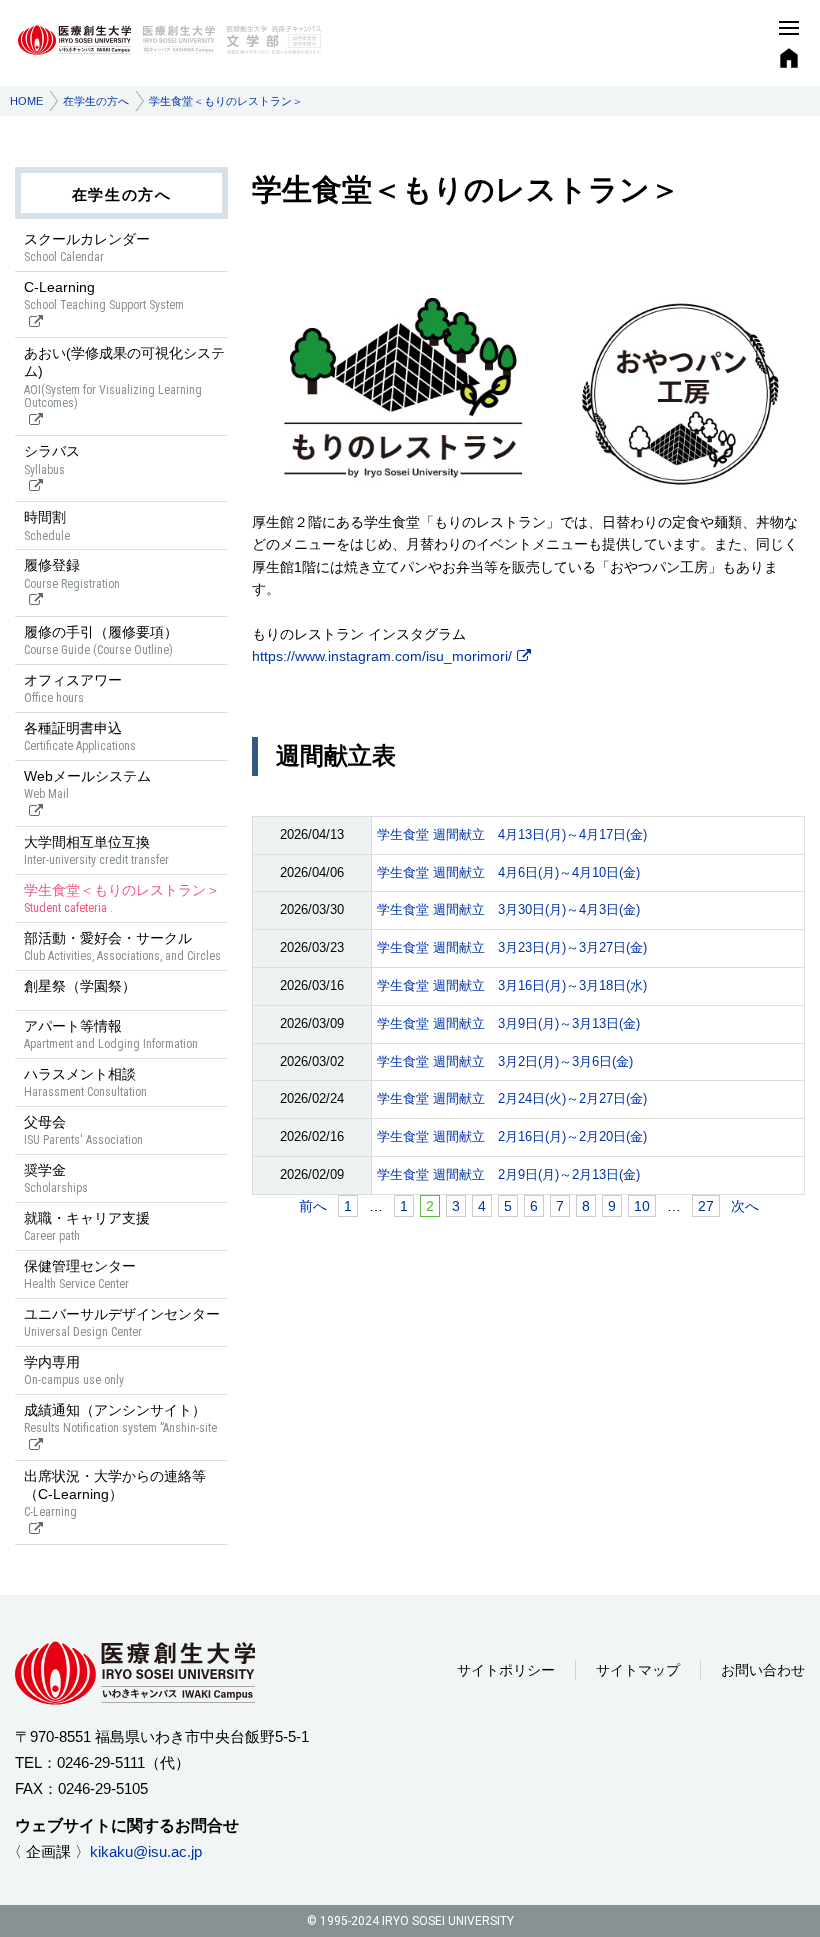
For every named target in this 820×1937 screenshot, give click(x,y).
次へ (745, 1206)
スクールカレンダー (87, 247)
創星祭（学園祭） (80, 986)
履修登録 (72, 573)
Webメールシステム (87, 784)
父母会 (83, 1130)
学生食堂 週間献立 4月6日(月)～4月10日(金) (508, 872)
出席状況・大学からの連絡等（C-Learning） (115, 1493)
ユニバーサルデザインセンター (122, 1322)
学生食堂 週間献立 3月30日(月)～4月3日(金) (508, 909)
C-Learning (104, 295)
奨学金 (56, 1178)
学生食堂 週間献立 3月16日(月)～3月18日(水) (512, 985)
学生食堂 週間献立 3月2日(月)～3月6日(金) (505, 1061)
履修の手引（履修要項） (101, 640)
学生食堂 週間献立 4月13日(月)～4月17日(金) (512, 834)
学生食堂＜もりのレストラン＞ (122, 898)
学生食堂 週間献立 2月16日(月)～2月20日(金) (512, 1136)
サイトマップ (638, 1670)
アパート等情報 (111, 1034)
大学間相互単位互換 (96, 850)
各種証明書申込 (80, 736)
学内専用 (74, 1370)
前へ (313, 1206)
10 (642, 1206)
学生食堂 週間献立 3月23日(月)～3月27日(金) (512, 947)
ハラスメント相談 (85, 1082)
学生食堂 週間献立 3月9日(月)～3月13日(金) (508, 1023)
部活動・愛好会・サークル (122, 946)
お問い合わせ (763, 1670)
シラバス (52, 459)
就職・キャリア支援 (87, 1226)
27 (706, 1206)
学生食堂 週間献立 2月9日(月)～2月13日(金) (508, 1174)
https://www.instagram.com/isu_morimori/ (382, 656)
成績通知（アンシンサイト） (120, 1418)
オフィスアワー (73, 688)
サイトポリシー (506, 1670)
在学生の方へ (96, 101)
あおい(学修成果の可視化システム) (124, 377)
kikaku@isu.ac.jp (146, 1851)
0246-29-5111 (101, 1762)
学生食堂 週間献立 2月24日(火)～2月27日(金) (512, 1098)
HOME (26, 101)
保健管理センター (80, 1274)
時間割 (47, 525)
